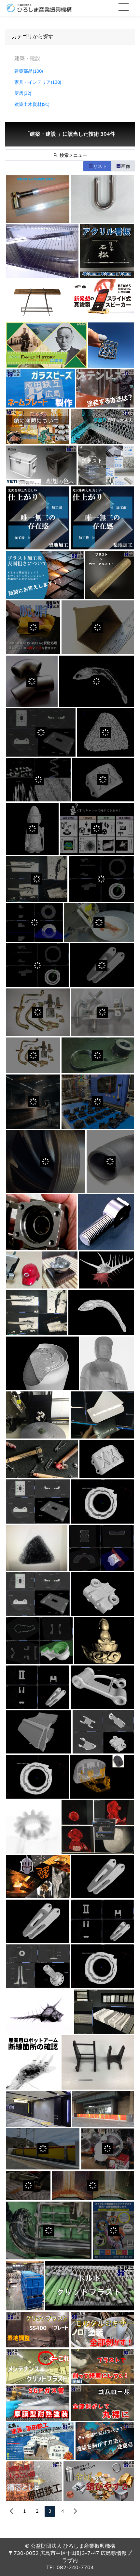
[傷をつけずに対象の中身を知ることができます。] (38, 1967)
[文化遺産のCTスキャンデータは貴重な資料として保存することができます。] (104, 1641)
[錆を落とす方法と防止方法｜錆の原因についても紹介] (34, 2481)
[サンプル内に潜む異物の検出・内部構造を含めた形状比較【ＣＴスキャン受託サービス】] (105, 732)
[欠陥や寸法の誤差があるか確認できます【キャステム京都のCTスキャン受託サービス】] (103, 780)
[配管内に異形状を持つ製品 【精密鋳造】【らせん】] (46, 1162)
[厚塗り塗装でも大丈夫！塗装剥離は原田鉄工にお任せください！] (102, 427)
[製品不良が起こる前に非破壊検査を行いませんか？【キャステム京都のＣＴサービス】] (102, 1777)
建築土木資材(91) (32, 104)
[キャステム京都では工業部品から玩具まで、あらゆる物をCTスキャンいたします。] (40, 1641)
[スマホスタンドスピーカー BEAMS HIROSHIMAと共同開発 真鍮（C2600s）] (102, 300)
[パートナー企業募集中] (113, 2230)
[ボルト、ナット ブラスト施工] (89, 2286)
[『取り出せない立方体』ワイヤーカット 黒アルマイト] (111, 345)
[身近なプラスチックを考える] (98, 1101)
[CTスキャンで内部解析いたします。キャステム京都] (101, 1313)
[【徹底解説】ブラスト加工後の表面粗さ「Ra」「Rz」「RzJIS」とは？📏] (45, 575)
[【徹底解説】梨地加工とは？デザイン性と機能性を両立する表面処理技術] (102, 518)
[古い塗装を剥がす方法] (105, 2441)
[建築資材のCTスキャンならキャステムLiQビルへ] (104, 2012)
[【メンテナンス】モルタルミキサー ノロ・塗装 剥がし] (102, 2329)
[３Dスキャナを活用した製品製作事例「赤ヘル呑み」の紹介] (42, 1270)
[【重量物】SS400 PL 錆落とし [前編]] (102, 2366)
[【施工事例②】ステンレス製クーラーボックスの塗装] (41, 465)
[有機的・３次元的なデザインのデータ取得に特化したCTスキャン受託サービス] (37, 1548)
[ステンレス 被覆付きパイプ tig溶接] (38, 199)
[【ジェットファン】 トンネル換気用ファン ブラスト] (38, 2366)
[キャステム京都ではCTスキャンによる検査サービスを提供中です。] (102, 1594)
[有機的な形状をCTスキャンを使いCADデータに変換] (99, 923)
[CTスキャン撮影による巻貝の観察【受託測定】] (40, 2012)
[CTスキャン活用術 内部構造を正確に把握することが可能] (102, 1921)
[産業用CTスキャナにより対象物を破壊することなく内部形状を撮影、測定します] (101, 879)
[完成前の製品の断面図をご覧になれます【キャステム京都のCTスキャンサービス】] (102, 1502)
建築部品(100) (29, 71)
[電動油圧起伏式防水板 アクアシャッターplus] (43, 2149)
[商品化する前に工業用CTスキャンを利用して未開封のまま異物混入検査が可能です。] (37, 1777)
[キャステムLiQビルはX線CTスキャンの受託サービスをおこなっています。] (98, 1827)
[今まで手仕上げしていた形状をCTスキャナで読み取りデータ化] (38, 1502)
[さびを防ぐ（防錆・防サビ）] (49, 2230)
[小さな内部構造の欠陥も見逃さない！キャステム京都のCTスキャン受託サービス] (96, 681)
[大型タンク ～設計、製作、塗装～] (25, 2286)
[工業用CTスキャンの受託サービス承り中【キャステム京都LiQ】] (102, 1687)
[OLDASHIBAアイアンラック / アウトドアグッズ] (38, 300)
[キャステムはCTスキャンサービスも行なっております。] (38, 1877)
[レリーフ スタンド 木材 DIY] (98, 2062)
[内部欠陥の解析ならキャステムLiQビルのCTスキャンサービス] (97, 829)
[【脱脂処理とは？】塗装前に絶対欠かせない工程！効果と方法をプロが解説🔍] (33, 627)
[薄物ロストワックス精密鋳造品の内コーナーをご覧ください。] (98, 627)
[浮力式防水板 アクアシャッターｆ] (103, 2109)
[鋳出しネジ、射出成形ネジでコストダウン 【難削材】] (106, 1222)
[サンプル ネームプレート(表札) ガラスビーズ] (41, 388)
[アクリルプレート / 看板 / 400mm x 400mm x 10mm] (107, 251)
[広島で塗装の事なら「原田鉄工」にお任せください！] (40, 2441)
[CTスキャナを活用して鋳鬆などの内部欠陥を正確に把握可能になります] (102, 965)
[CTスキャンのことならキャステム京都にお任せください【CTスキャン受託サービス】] (42, 1363)
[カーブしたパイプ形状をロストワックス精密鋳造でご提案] (110, 1162)
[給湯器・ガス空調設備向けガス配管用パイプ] (38, 1012)
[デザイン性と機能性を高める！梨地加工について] (38, 518)
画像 (126, 166)
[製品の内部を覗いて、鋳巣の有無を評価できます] (37, 1313)
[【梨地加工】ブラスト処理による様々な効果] (106, 465)
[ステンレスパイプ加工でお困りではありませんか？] (42, 251)
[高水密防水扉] (38, 2109)
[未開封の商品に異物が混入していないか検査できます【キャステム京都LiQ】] (38, 1687)
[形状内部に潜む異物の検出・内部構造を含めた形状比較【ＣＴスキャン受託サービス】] (37, 965)
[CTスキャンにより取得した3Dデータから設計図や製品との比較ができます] (102, 1877)
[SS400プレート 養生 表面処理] (38, 2329)
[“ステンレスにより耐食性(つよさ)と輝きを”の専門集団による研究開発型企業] (107, 2149)
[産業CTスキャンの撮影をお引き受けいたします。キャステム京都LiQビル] (38, 1415)
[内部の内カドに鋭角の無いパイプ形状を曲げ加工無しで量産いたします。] (32, 681)
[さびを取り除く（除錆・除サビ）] (93, 2186)
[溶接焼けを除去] (28, 2186)
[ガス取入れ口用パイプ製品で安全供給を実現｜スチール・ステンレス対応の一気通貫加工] (102, 1012)
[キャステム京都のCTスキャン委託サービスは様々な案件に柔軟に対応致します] (42, 1459)
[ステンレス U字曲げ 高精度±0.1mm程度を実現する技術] (102, 199)
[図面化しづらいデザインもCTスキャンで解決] (37, 879)
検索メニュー (73, 155)
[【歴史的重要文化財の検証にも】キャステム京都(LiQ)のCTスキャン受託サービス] (32, 829)
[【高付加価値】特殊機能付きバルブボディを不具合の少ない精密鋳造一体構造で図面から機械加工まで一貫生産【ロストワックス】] (41, 1222)
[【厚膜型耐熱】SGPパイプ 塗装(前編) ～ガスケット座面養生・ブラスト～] (38, 2403)
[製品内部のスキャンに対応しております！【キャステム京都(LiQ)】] (107, 1363)
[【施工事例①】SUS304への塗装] (105, 388)
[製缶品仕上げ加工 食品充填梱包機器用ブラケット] (98, 1056)
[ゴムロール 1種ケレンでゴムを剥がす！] (102, 2403)
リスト (100, 166)
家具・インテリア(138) (38, 82)
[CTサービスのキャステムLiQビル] (33, 1827)
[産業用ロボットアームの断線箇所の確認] (33, 2062)
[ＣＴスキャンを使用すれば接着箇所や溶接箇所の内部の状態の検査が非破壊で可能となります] (102, 1415)
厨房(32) (23, 93)
